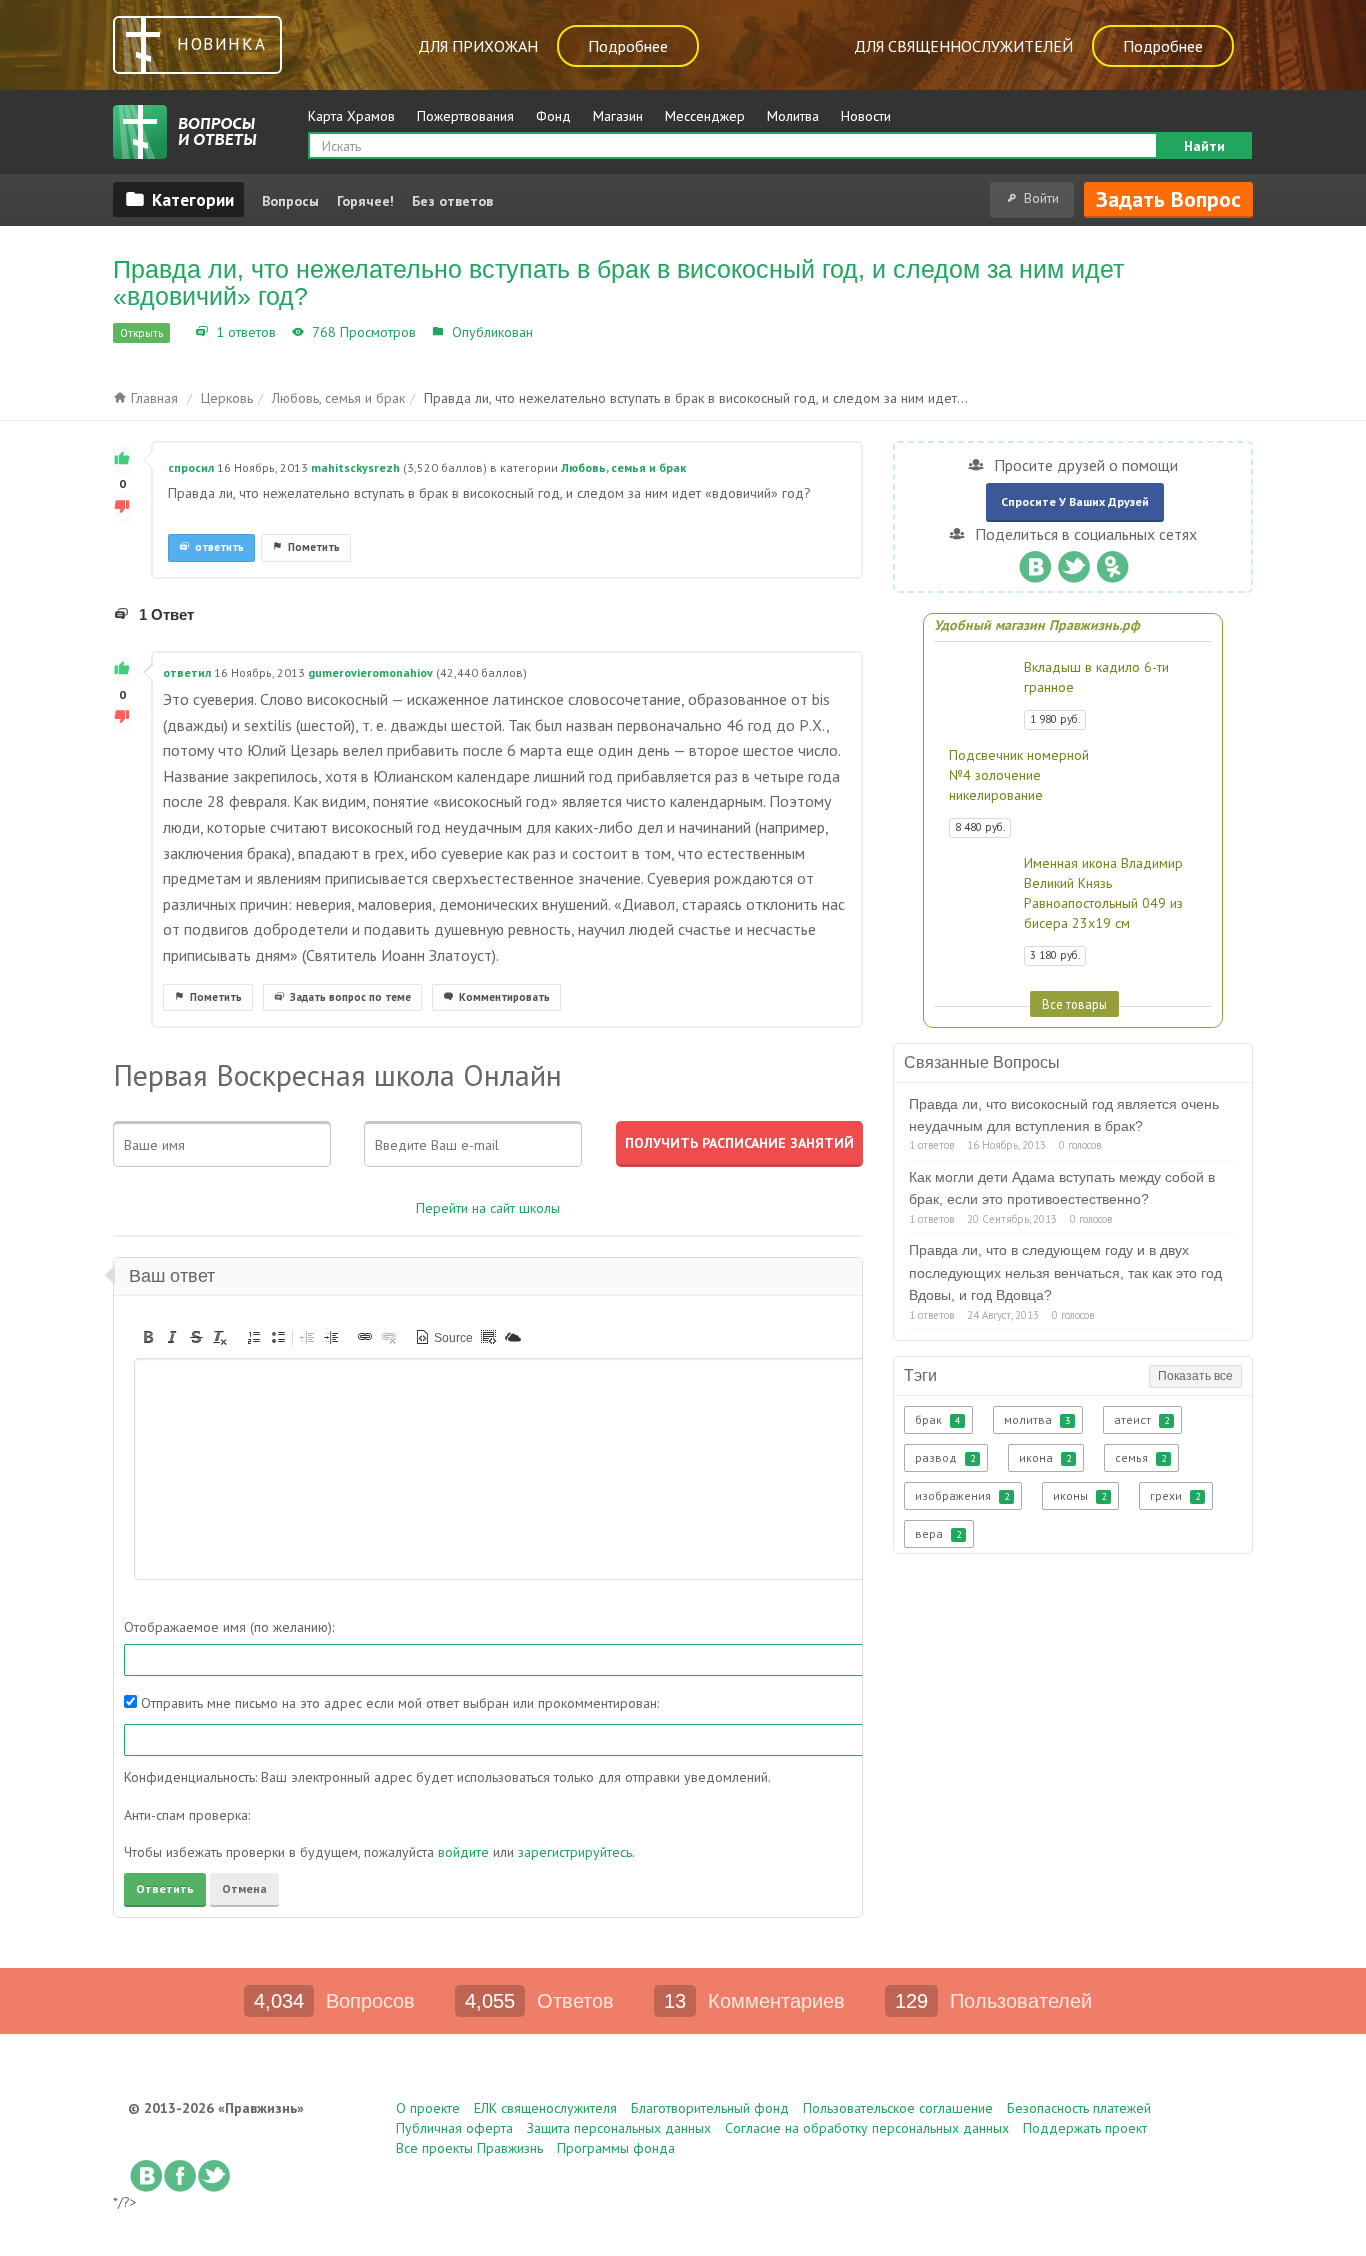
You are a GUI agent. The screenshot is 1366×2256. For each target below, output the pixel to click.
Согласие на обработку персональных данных (867, 2128)
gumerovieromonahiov (370, 672)
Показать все (1195, 1376)
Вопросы (290, 201)
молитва (1037, 1419)
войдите (463, 1852)
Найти (1204, 146)
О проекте (428, 2108)
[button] (148, 1337)
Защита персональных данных (619, 2128)
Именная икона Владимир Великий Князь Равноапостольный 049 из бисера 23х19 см (1103, 893)
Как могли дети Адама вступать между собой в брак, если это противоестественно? (1062, 1188)
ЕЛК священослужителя (545, 2108)
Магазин (618, 116)
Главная (152, 398)
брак (937, 1419)
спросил (191, 467)
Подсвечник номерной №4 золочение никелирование (1019, 775)
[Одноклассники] (1112, 562)
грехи (1175, 1495)
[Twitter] (1073, 562)
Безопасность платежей (1079, 2108)
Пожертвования (465, 116)
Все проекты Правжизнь (469, 2148)
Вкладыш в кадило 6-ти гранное (1096, 677)
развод (945, 1457)
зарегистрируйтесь (575, 1852)
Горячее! (365, 201)
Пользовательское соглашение (898, 2108)
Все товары (1074, 1004)
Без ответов (452, 201)
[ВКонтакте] (1034, 562)
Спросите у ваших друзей (1075, 501)
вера (938, 1533)
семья (1140, 1457)
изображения (962, 1495)
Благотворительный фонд (710, 2108)
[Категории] (178, 199)
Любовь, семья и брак (608, 332)
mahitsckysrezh (355, 467)
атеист (1141, 1419)
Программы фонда (616, 2148)
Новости (866, 116)
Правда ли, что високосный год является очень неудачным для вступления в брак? (1064, 1115)
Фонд (553, 116)
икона (1045, 1457)
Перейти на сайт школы (488, 1208)
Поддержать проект (1085, 2128)
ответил (187, 672)
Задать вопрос (1168, 199)
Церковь (227, 398)
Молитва (793, 116)
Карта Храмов (351, 116)
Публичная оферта (454, 2128)
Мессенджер (705, 116)
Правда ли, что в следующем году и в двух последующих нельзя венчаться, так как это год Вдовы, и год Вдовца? (1065, 1272)
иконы (1079, 1495)
